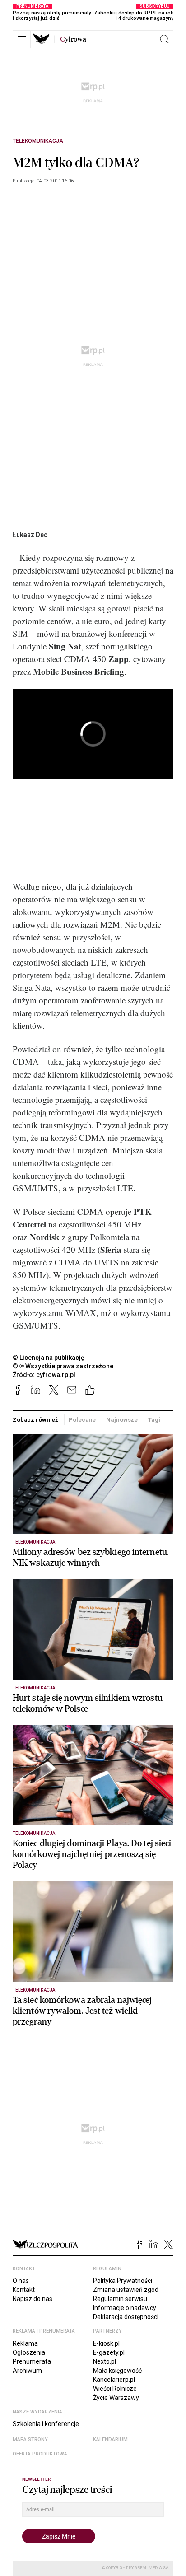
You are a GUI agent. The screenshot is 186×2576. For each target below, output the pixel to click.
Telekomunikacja (38, 141)
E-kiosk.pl (106, 2343)
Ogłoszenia (29, 2352)
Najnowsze (122, 1420)
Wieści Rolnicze (115, 2389)
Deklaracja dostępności (126, 2317)
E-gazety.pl (109, 2352)
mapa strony (30, 2439)
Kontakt (24, 2290)
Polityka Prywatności (123, 2281)
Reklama (25, 2343)
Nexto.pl (105, 2361)
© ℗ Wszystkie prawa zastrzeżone (63, 1366)
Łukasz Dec (30, 535)
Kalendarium (110, 2439)
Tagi (154, 1420)
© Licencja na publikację (49, 1358)
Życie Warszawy (116, 2398)
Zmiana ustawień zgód (126, 2290)
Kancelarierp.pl (114, 2380)
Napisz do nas (33, 2299)
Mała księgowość (117, 2371)
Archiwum (27, 2371)
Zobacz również (35, 1420)
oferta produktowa (40, 2454)
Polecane (82, 1420)
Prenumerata (32, 2361)
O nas (21, 2281)
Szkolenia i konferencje (46, 2424)
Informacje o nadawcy (125, 2308)
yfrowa (73, 39)
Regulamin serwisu (120, 2299)
